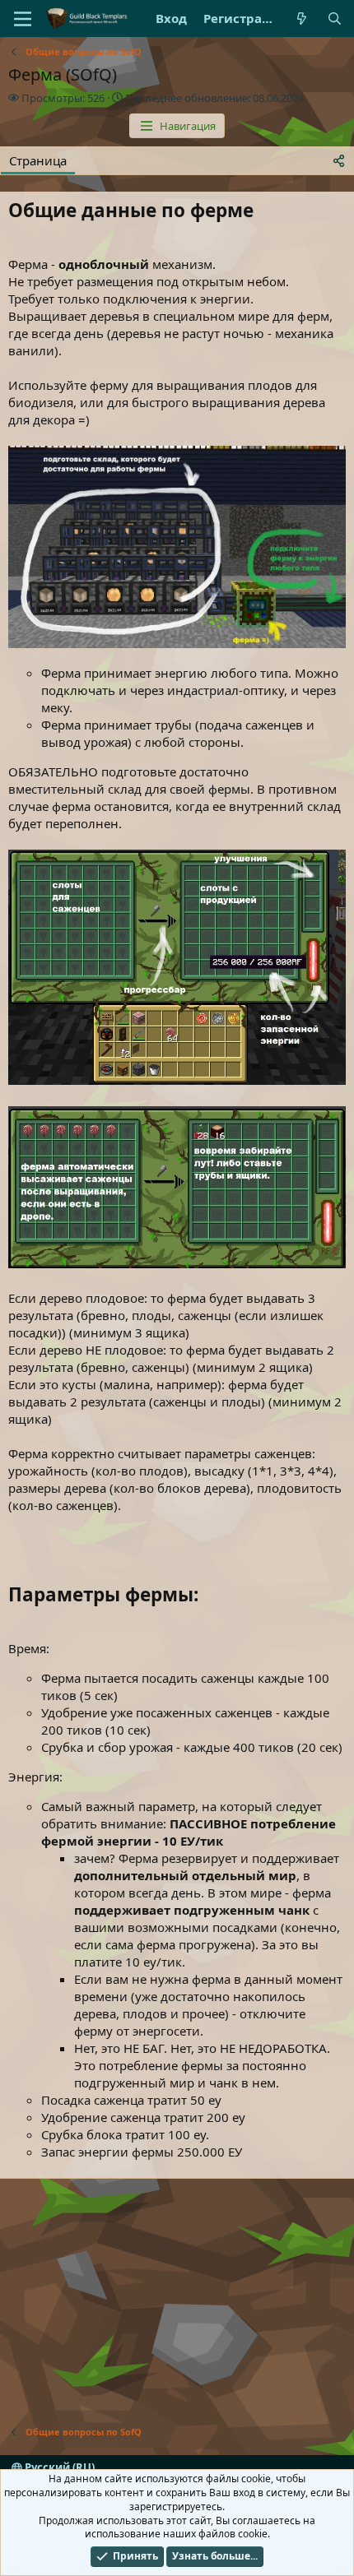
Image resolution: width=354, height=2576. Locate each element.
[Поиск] (335, 19)
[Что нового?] (302, 19)
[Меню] (23, 19)
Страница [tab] (38, 160)
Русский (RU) (58, 2467)
